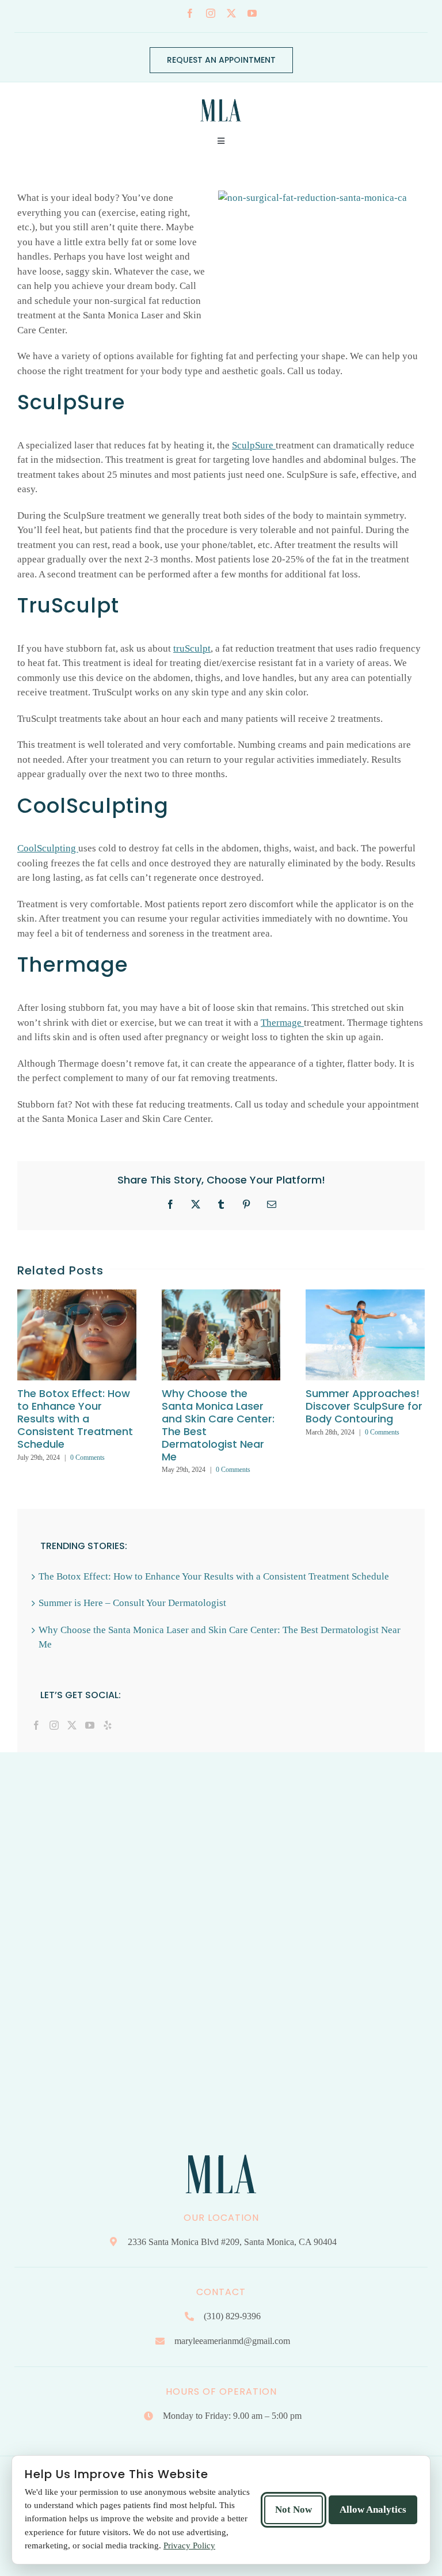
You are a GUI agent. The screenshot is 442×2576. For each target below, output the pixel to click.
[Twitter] (72, 1725)
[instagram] (211, 13)
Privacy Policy (189, 2545)
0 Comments (87, 1458)
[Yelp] (108, 1725)
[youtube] (252, 13)
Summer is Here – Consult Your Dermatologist (132, 1603)
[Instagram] (54, 1725)
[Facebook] (36, 1725)
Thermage (282, 1023)
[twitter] (231, 13)
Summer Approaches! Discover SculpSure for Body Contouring (364, 1406)
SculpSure (254, 445)
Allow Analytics (373, 2510)
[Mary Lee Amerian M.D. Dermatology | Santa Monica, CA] (221, 96)
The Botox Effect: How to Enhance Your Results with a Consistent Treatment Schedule (75, 1419)
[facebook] (190, 13)
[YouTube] (90, 1725)
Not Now (294, 2510)
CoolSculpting (48, 848)
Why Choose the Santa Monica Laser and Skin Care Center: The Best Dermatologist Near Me (218, 1425)
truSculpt (192, 648)
